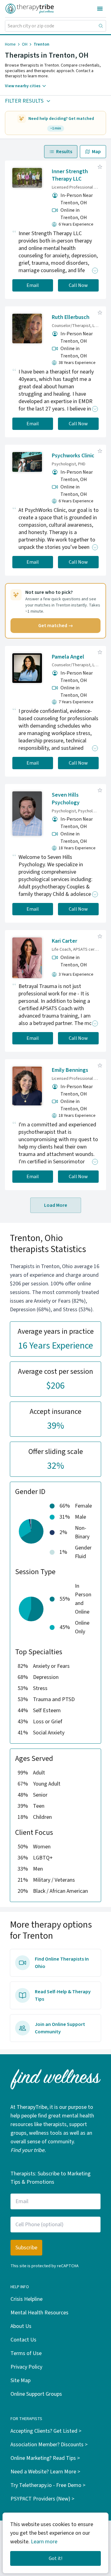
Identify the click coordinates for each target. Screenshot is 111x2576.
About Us (21, 2326)
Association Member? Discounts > (49, 2445)
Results (64, 152)
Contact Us (23, 2340)
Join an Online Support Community (60, 2028)
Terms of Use (26, 2353)
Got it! (55, 2558)
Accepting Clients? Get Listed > (46, 2431)
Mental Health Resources (39, 2313)
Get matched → (56, 626)
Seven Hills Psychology (66, 799)
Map (96, 152)
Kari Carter (64, 941)
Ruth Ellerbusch (71, 317)
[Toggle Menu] (100, 9)
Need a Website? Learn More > (45, 2472)
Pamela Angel (68, 657)
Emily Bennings (70, 1070)
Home (10, 44)
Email (33, 285)
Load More (56, 1205)
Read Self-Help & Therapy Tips (63, 1995)
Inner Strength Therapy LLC (70, 175)
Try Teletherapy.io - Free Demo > (48, 2485)
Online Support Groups (36, 2394)
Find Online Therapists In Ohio (62, 1963)
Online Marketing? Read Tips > (45, 2458)
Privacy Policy (26, 2367)
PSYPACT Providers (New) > (42, 2499)
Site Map (21, 2380)
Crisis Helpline (27, 2299)
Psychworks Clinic (73, 456)
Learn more (44, 2542)
